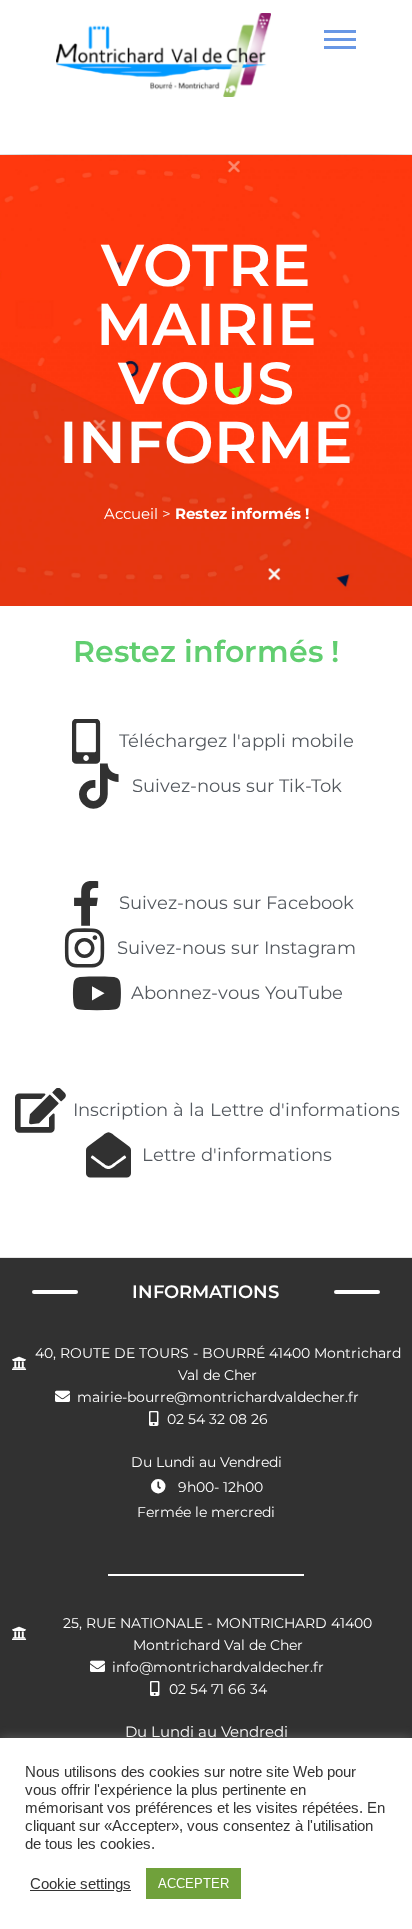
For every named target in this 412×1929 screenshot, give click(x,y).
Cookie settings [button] (80, 1884)
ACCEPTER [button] (193, 1883)
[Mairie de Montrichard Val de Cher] (163, 63)
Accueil (131, 513)
